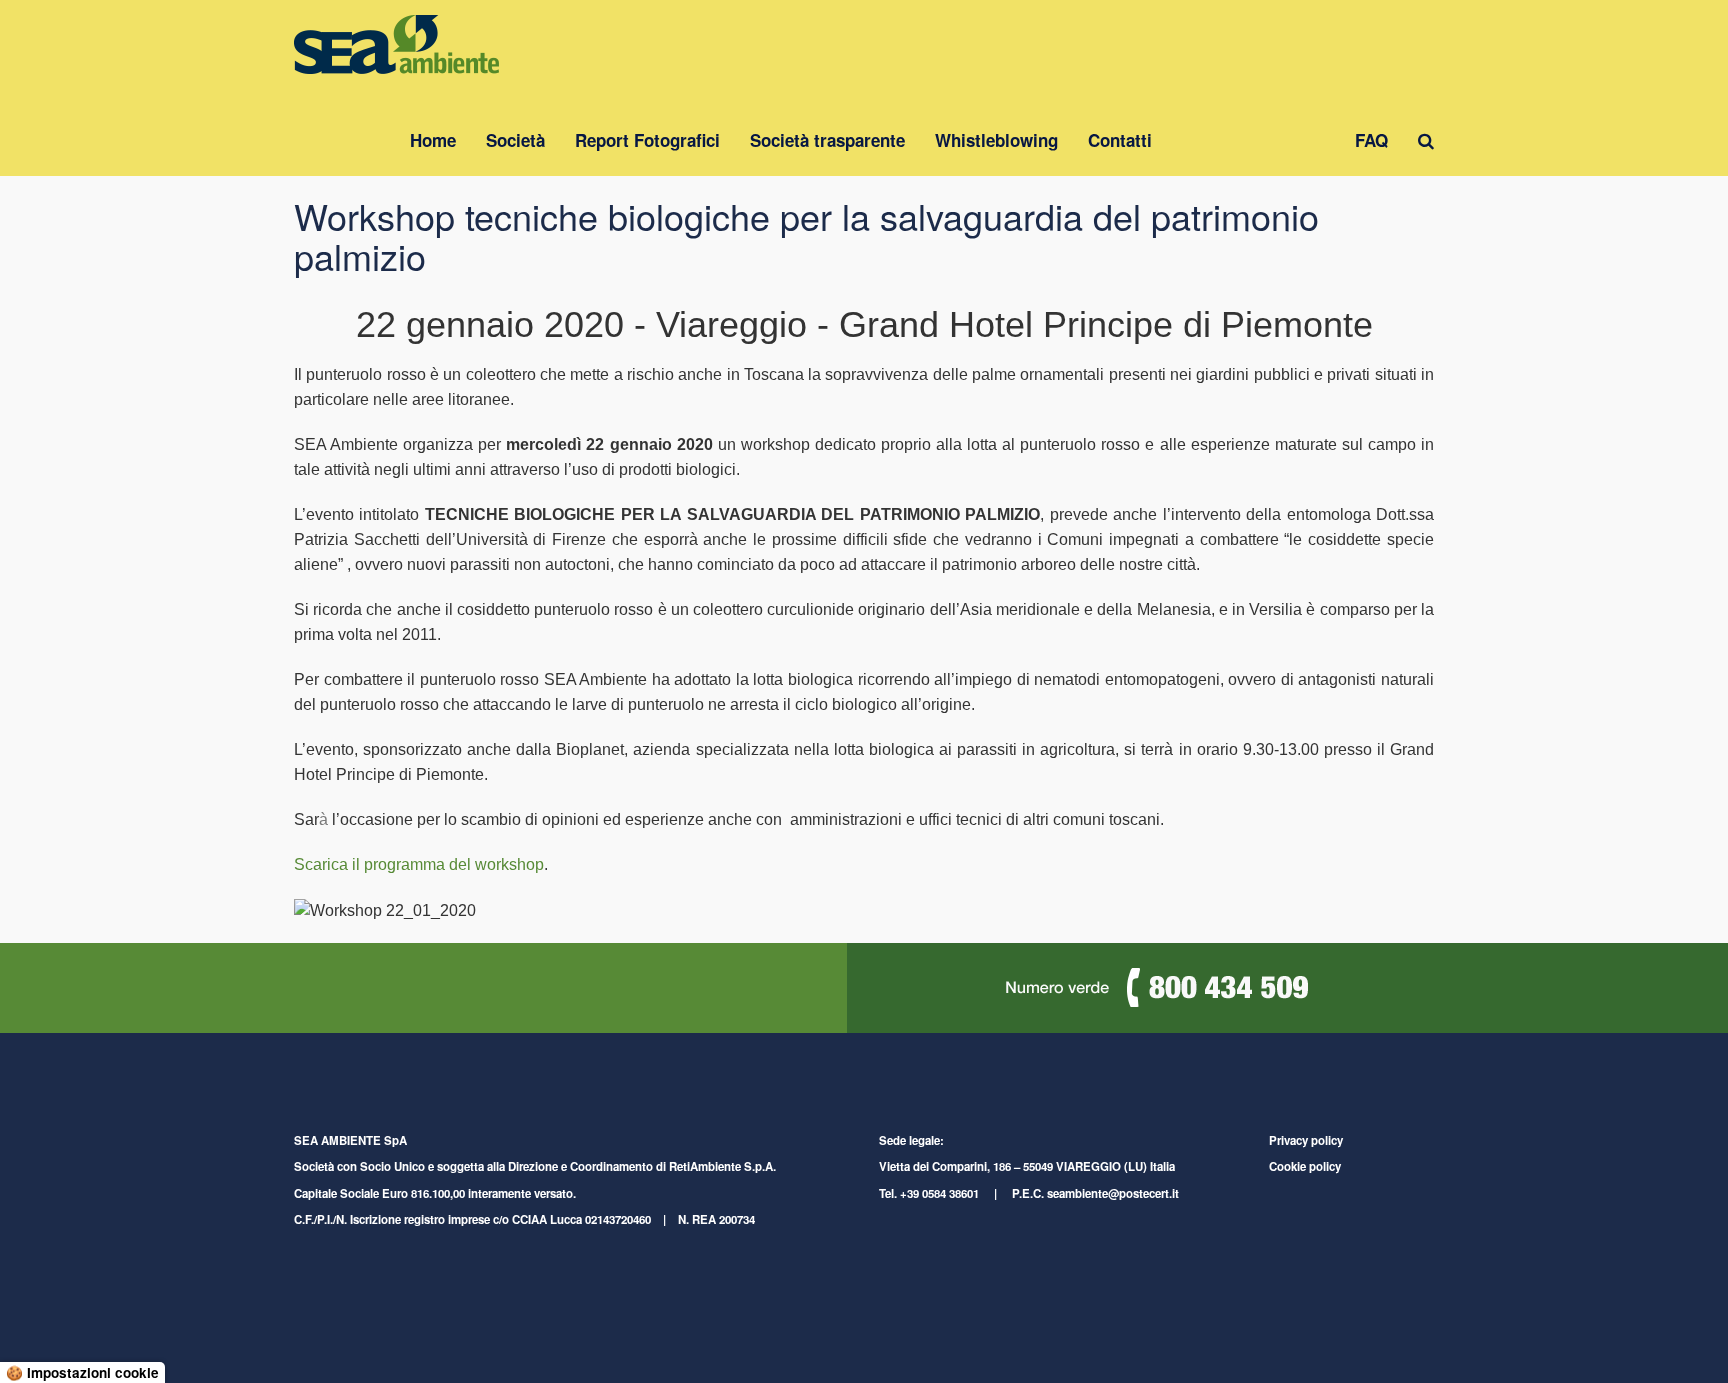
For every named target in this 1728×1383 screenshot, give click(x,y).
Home (433, 140)
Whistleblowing (996, 140)
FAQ (1371, 140)
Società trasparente (827, 140)
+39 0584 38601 (939, 1193)
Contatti (1120, 140)
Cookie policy (1305, 1166)
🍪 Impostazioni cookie (82, 1372)
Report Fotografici (647, 140)
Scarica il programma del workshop (419, 864)
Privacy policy (1306, 1140)
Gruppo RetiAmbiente (1253, 140)
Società (515, 140)
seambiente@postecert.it (1113, 1193)
